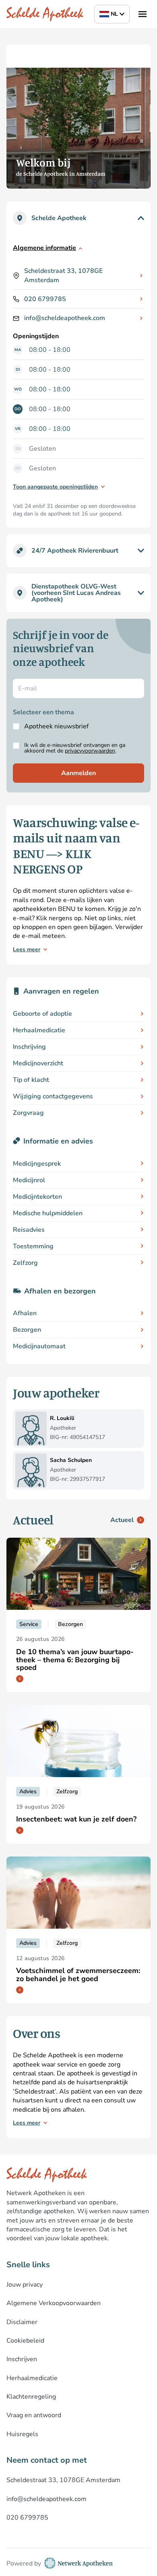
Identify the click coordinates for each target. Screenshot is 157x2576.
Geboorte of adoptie (42, 1014)
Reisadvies (29, 1230)
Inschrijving (29, 1047)
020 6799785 (45, 299)
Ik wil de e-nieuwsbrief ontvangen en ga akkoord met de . (75, 748)
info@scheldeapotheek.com (65, 318)
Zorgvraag (28, 1113)
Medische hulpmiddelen (48, 1213)
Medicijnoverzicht (38, 1063)
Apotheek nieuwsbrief (56, 726)
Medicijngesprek (37, 1164)
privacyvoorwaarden (90, 751)
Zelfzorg (25, 1263)
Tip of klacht (31, 1080)
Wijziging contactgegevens (53, 1096)
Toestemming (33, 1246)
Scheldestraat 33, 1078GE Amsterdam (63, 275)
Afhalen (25, 1313)
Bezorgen (27, 1330)
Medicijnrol (29, 1180)
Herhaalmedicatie (39, 1030)
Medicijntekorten (37, 1197)
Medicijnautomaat (39, 1346)
